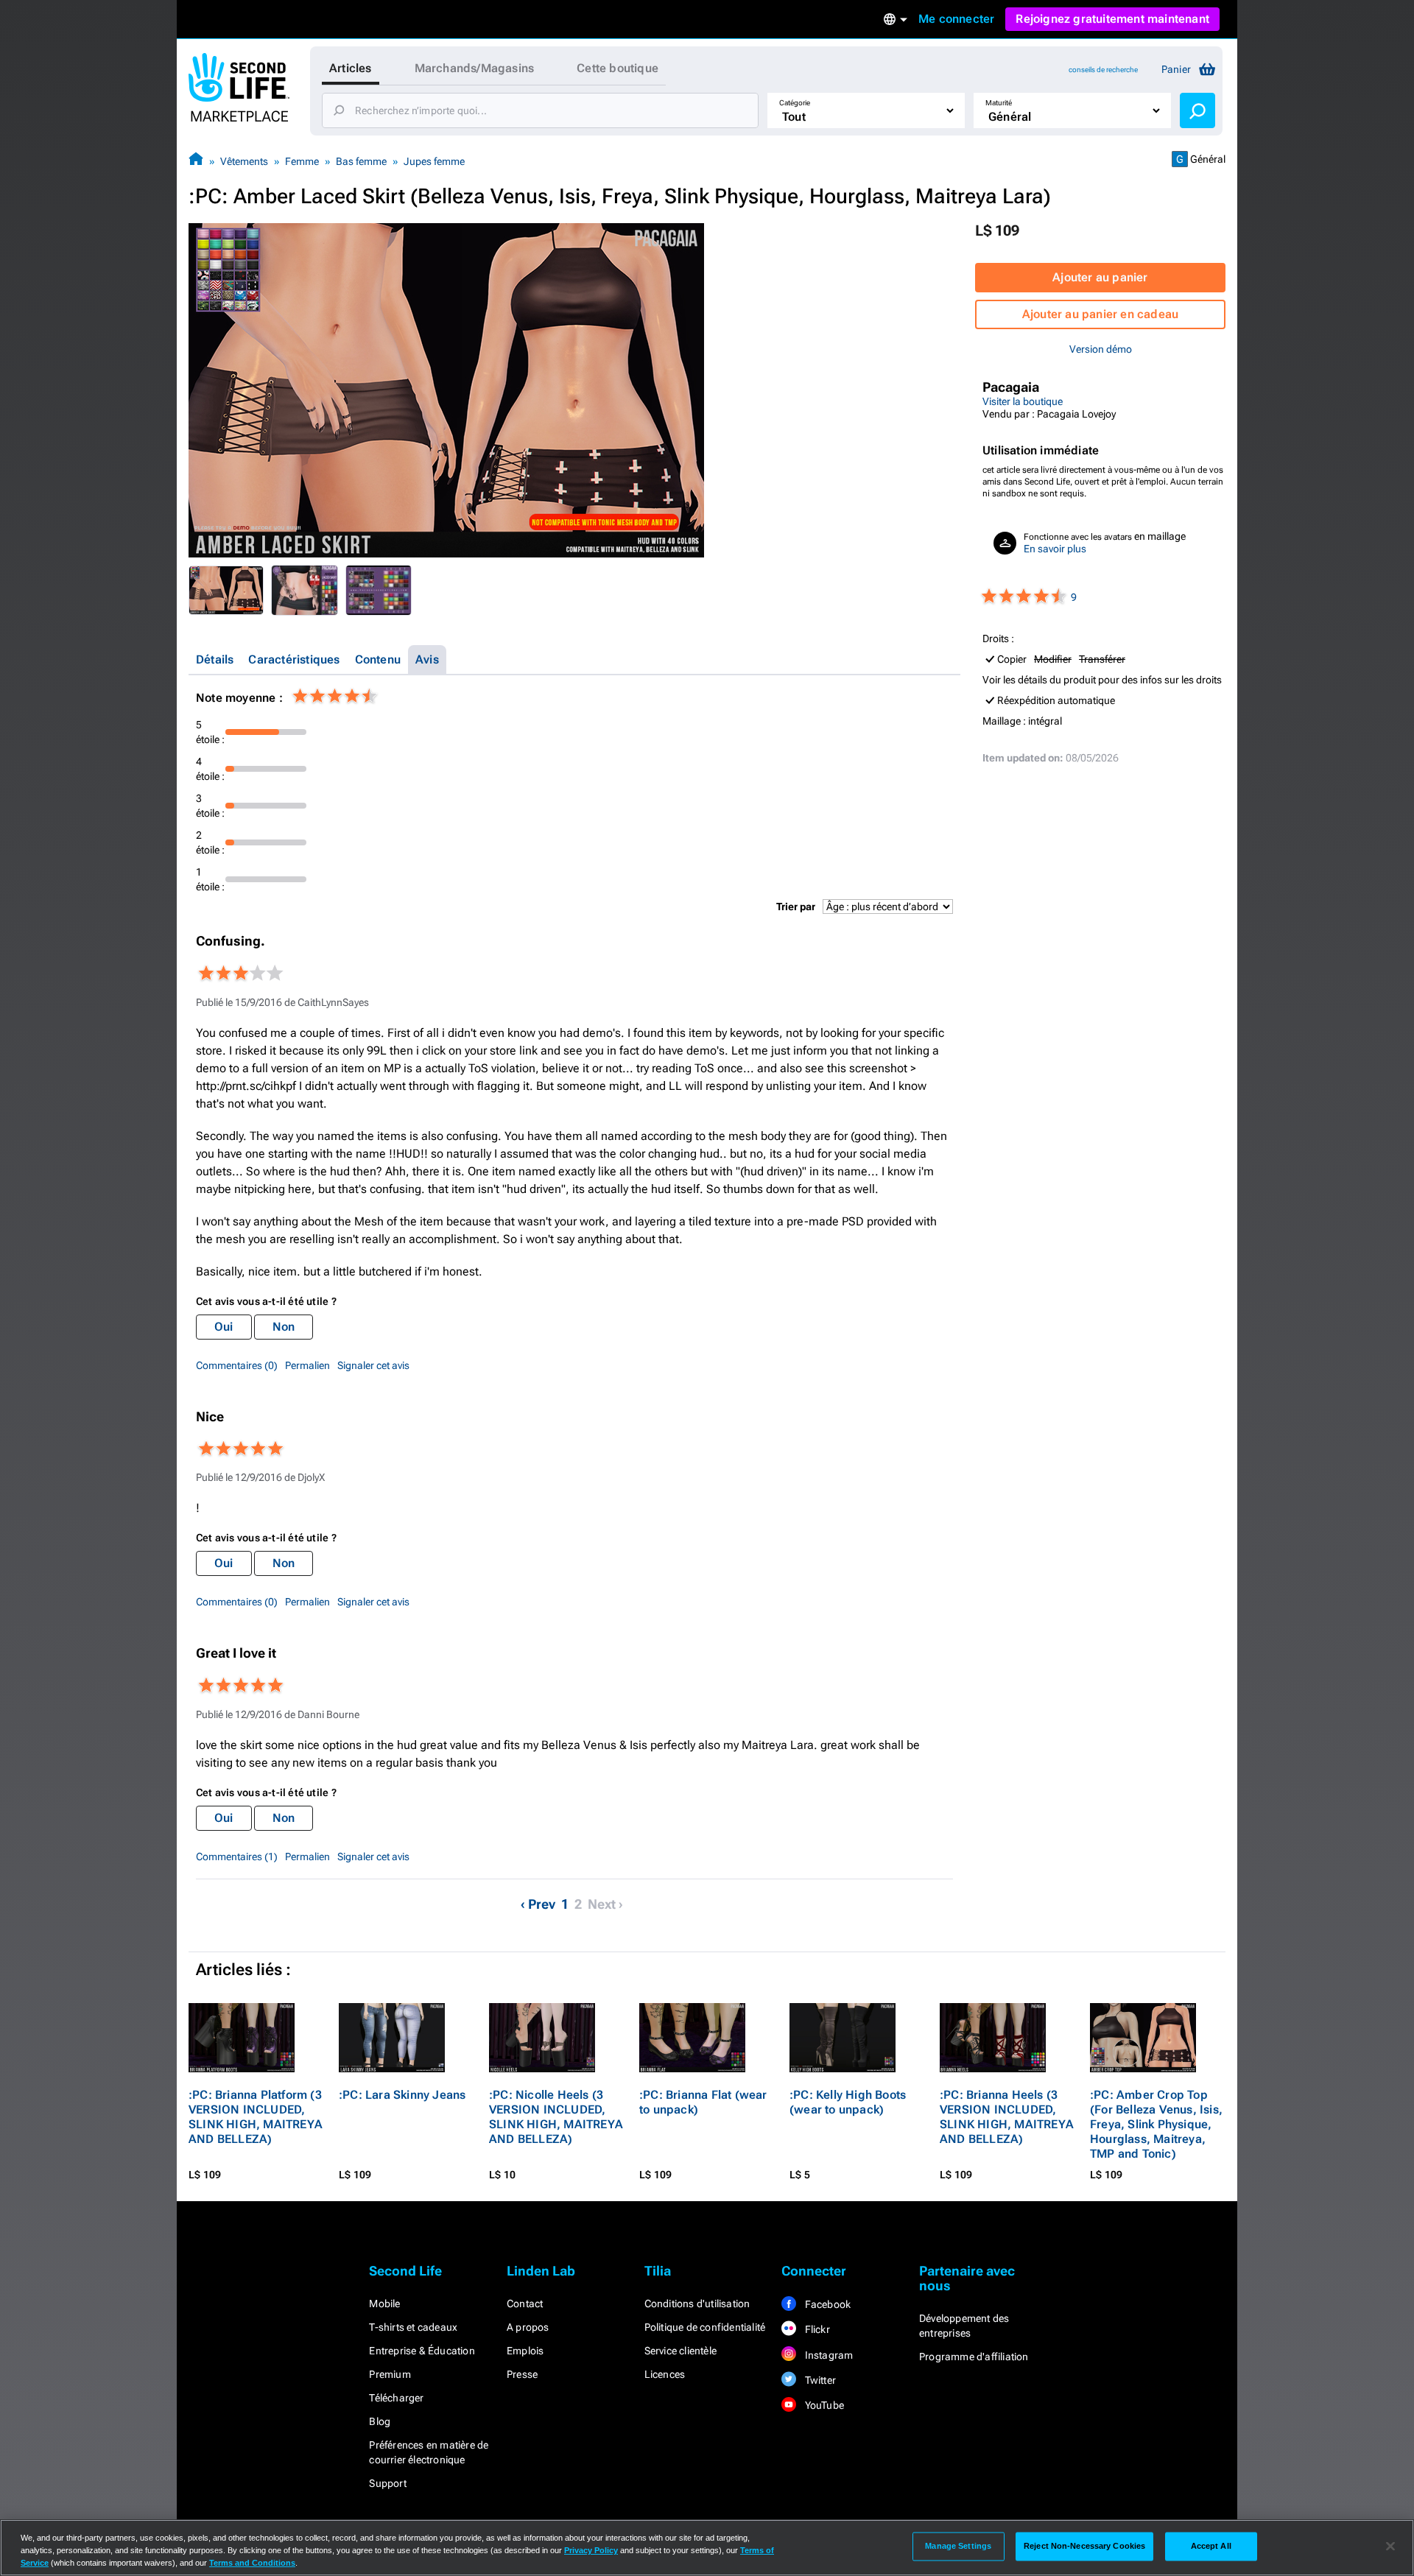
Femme (302, 161)
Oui (224, 1327)
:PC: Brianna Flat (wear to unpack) (703, 2102)
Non (284, 1327)
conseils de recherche (1103, 70)
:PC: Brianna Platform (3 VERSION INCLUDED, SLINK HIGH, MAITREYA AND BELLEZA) (256, 2117)
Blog (380, 2421)
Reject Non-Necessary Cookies (1084, 2546)
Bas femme (361, 161)
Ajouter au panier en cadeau (1100, 314)
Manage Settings (958, 2546)
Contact (525, 2304)
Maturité (999, 103)
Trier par (796, 907)
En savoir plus (1055, 549)
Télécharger (396, 2398)
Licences (665, 2374)
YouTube (823, 2405)
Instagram (827, 2355)
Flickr (816, 2329)
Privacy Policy (591, 2550)
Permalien (307, 1365)
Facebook (826, 2304)
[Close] (1390, 2547)
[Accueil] (196, 161)
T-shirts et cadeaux (413, 2327)
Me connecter (956, 19)
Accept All (1211, 2546)
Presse (522, 2374)
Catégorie (795, 103)
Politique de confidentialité (705, 2327)
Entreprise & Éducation (422, 2351)
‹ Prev (538, 1904)
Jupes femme (434, 161)
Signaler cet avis (373, 1365)
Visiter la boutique (1023, 401)
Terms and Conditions (252, 2563)
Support (387, 2483)
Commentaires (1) (237, 1857)
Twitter (819, 2380)
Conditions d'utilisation (697, 2304)
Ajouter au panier (1100, 277)
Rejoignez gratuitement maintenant (1112, 19)
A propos (528, 2327)
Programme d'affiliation (974, 2357)
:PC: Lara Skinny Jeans (402, 2095)
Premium (390, 2374)
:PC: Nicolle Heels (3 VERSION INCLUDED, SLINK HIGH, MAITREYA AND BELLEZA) (556, 2117)
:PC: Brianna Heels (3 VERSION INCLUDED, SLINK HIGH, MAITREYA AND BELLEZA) (1007, 2117)
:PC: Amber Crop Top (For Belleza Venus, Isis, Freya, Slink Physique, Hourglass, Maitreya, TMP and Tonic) (1156, 2124)
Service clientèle (680, 2351)
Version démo (1101, 349)
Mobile (384, 2304)
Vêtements (244, 161)
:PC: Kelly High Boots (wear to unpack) (848, 2102)
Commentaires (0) (237, 1365)
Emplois (525, 2351)
